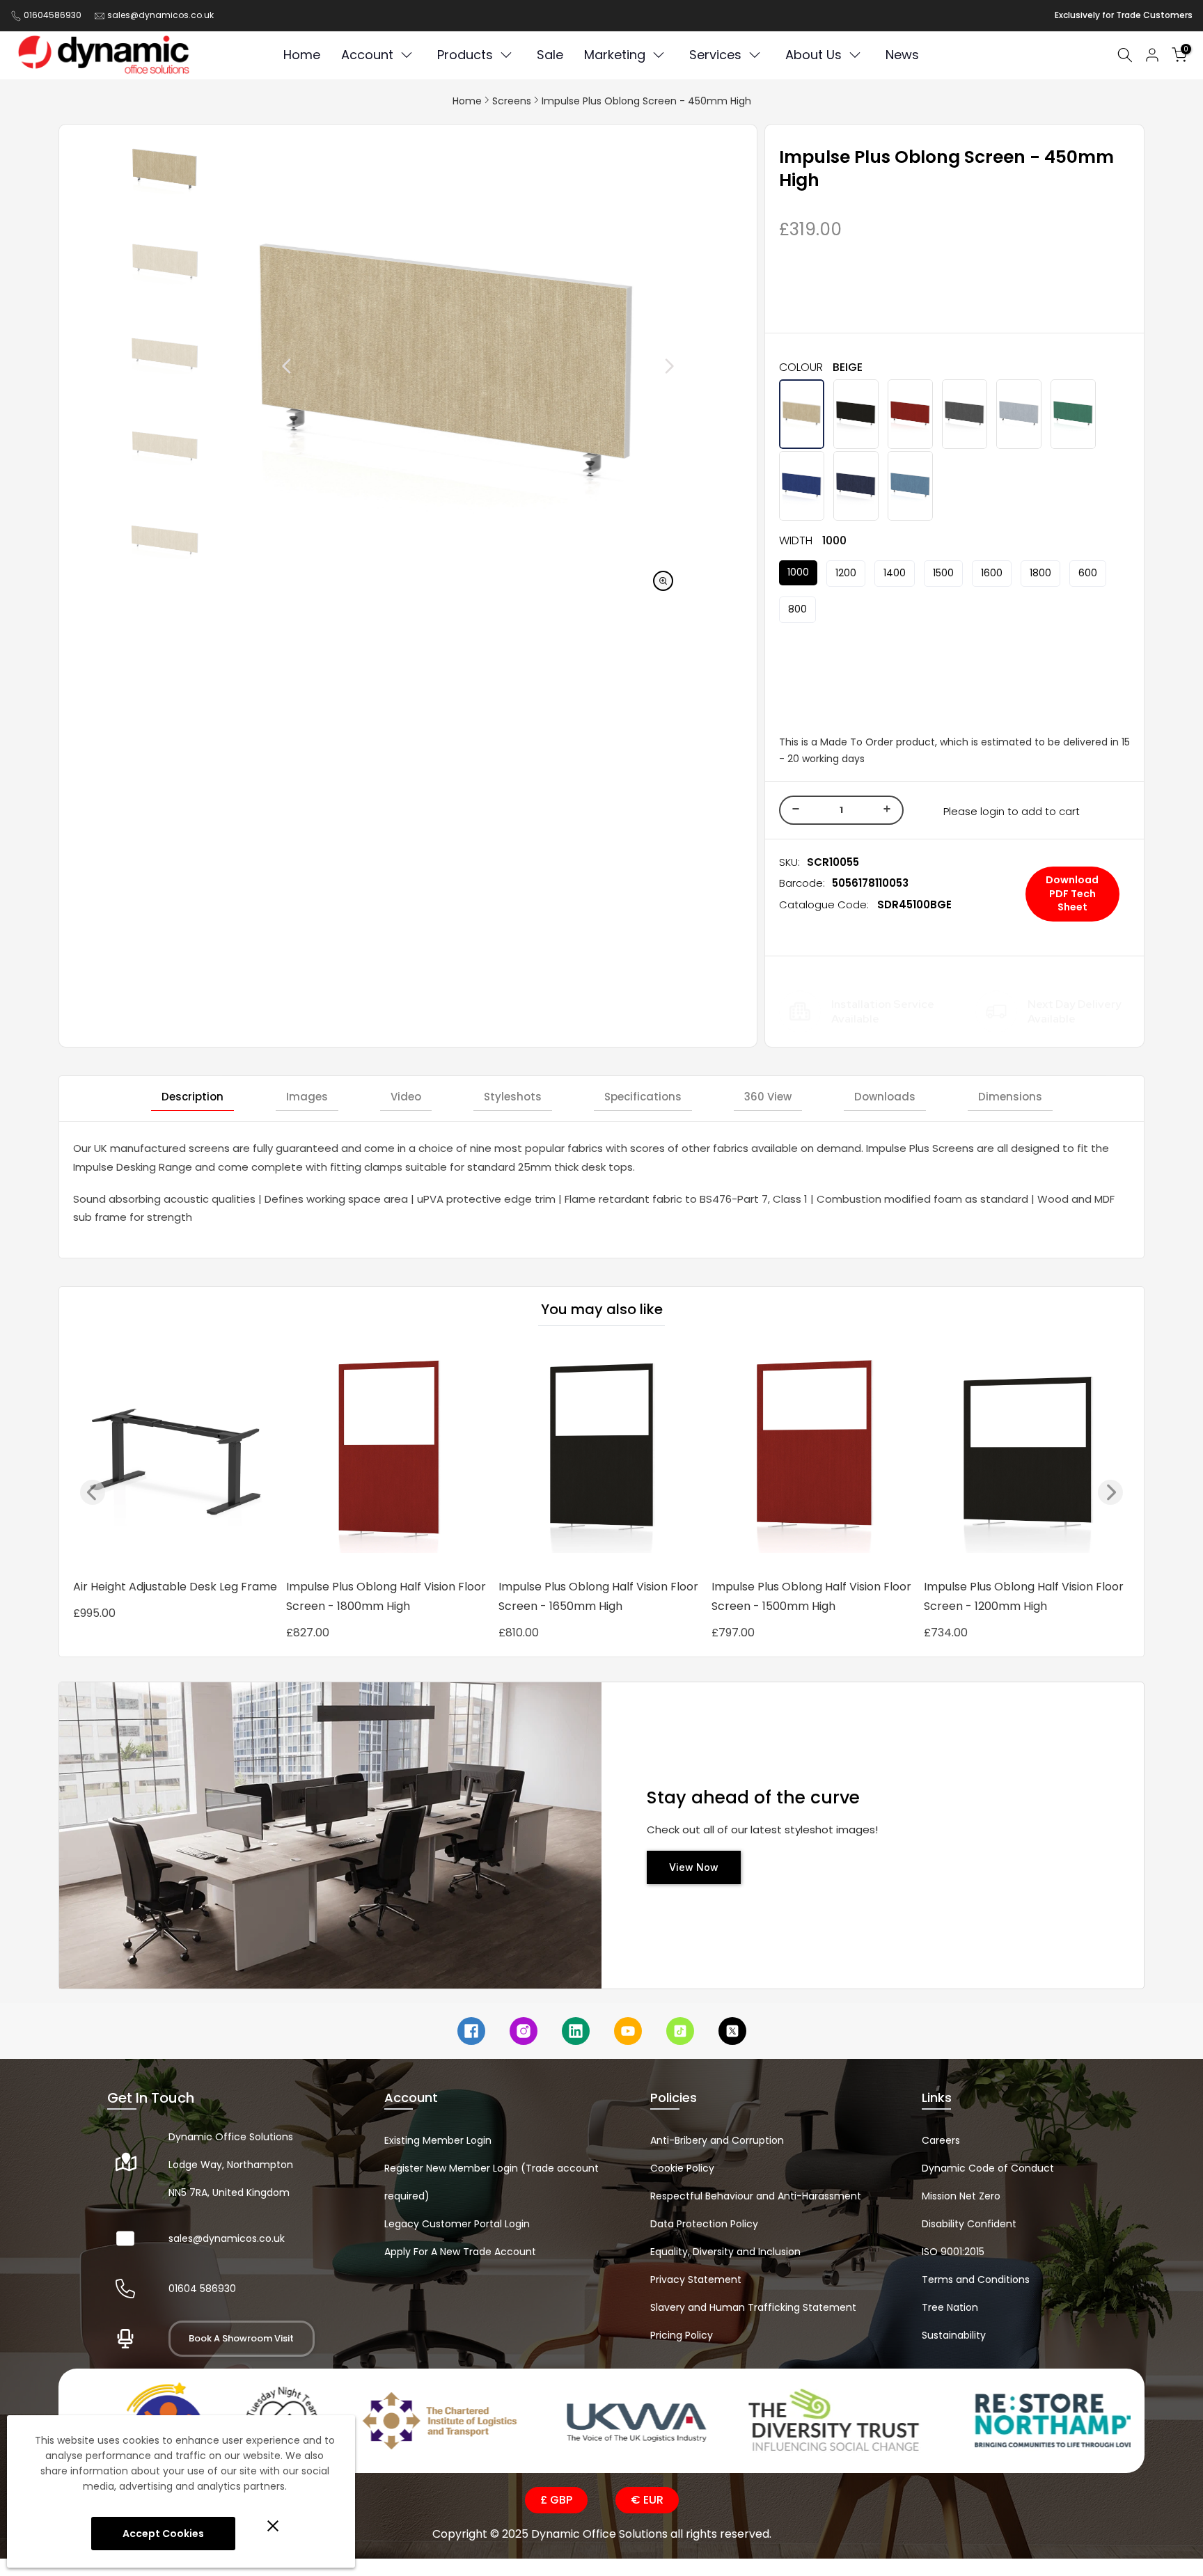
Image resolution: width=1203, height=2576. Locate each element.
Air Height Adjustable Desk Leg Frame (175, 1587)
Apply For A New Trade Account (460, 2252)
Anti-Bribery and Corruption (717, 2140)
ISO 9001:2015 (953, 2252)
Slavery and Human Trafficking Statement (753, 2307)
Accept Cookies (163, 2534)
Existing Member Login (438, 2140)
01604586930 (53, 15)
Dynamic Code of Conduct (988, 2168)
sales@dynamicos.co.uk (160, 15)
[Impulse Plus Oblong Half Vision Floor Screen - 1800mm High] (389, 1457)
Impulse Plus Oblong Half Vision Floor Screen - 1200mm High (1024, 1596)
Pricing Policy (682, 2335)
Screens (512, 101)
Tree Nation (950, 2307)
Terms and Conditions (976, 2279)
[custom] (471, 2031)
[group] (165, 170)
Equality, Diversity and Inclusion (725, 2252)
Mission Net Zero (961, 2196)
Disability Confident (969, 2224)
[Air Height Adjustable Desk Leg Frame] (176, 1457)
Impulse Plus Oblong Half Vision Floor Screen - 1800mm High (386, 1596)
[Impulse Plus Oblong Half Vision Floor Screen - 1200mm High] (1027, 1457)
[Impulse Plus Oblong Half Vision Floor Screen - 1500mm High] (815, 1457)
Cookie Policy (682, 2168)
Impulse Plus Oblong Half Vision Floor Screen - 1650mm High (598, 1596)
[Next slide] (638, 366)
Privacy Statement (696, 2279)
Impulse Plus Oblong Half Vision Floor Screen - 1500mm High (811, 1596)
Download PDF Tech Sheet (1072, 893)
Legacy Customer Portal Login (457, 2224)
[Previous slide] (255, 366)
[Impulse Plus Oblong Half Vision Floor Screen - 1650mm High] (601, 1457)
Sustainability (954, 2335)
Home (467, 101)
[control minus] (793, 810)
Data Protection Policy (704, 2224)
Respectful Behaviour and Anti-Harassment (756, 2196)
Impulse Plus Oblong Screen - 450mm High (646, 101)
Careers (941, 2140)
